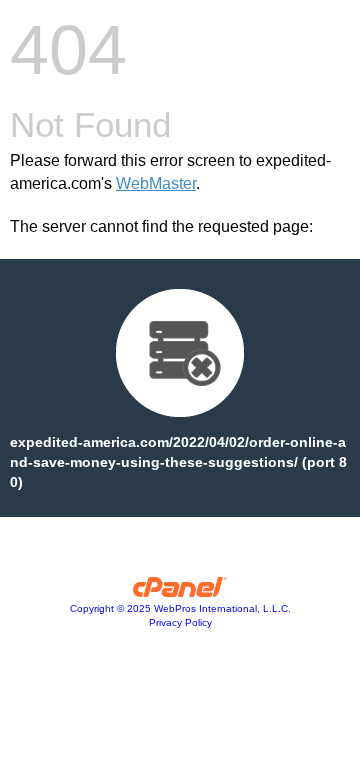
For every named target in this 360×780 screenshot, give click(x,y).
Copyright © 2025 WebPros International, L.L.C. (180, 608)
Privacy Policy (180, 622)
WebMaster (156, 183)
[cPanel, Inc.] (180, 592)
